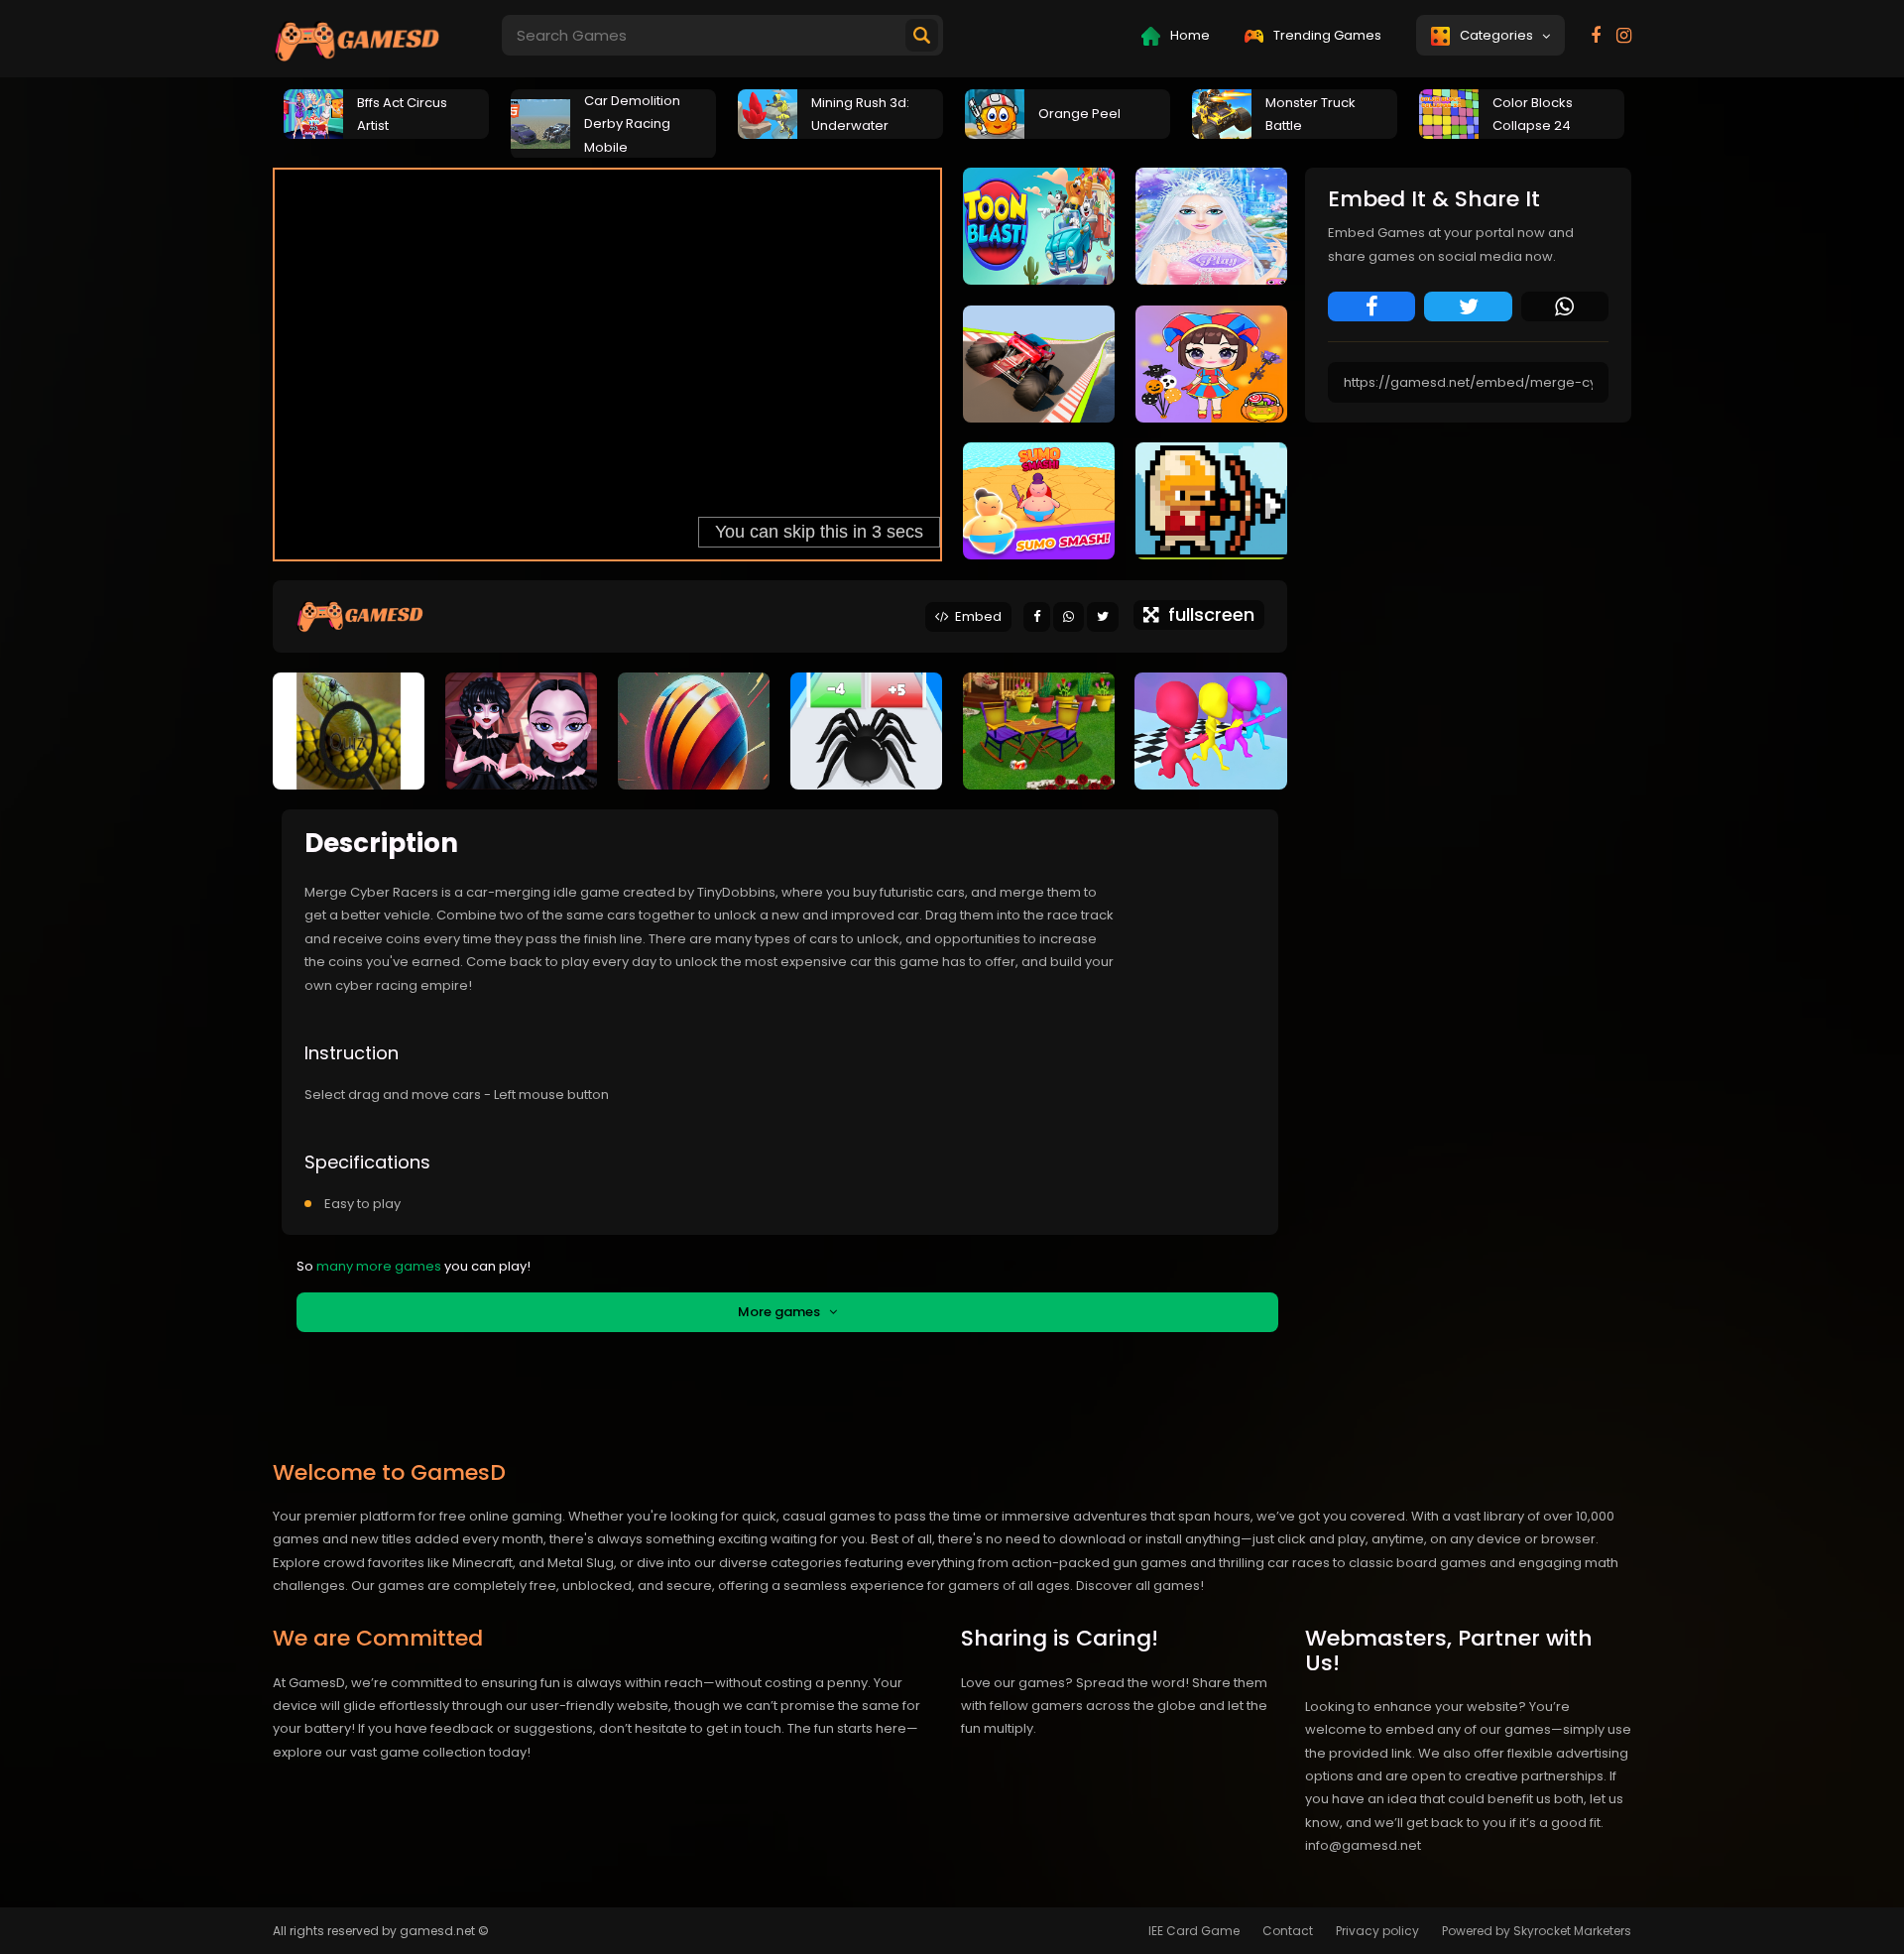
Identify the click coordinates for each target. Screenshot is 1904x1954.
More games (783, 1312)
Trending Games (1326, 35)
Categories (1499, 35)
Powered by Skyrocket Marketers (1537, 1931)
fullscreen (1206, 614)
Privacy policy (1377, 1931)
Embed (975, 616)
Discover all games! (1140, 1586)
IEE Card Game (1194, 1931)
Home (1189, 35)
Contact (1288, 1931)
